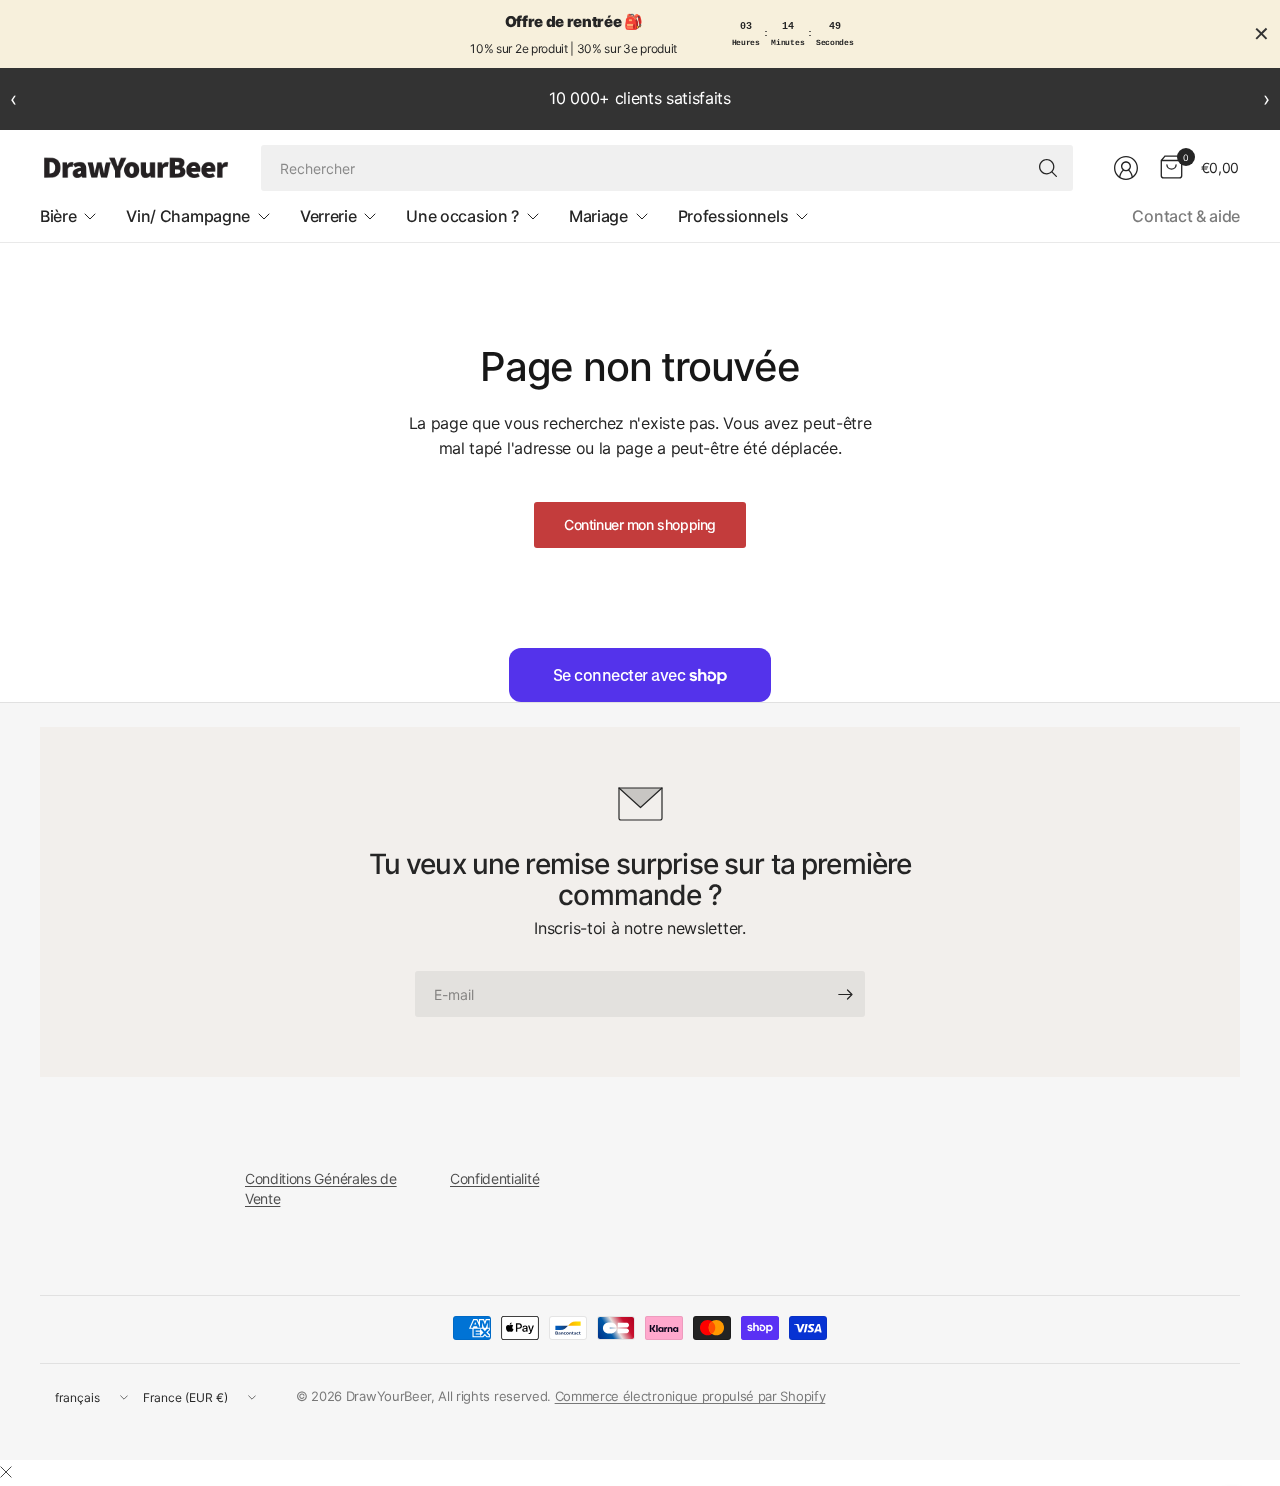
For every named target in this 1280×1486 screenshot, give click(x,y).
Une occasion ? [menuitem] (462, 216)
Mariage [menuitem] (598, 216)
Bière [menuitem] (58, 216)
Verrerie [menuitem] (328, 216)
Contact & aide (1186, 216)
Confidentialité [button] (494, 1178)
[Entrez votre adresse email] (845, 994)
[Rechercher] (1048, 168)
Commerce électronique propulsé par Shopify (690, 1396)
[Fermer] (6, 1472)
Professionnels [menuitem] (733, 216)
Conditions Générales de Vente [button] (321, 1188)
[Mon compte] (1126, 168)
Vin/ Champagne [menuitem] (188, 216)
